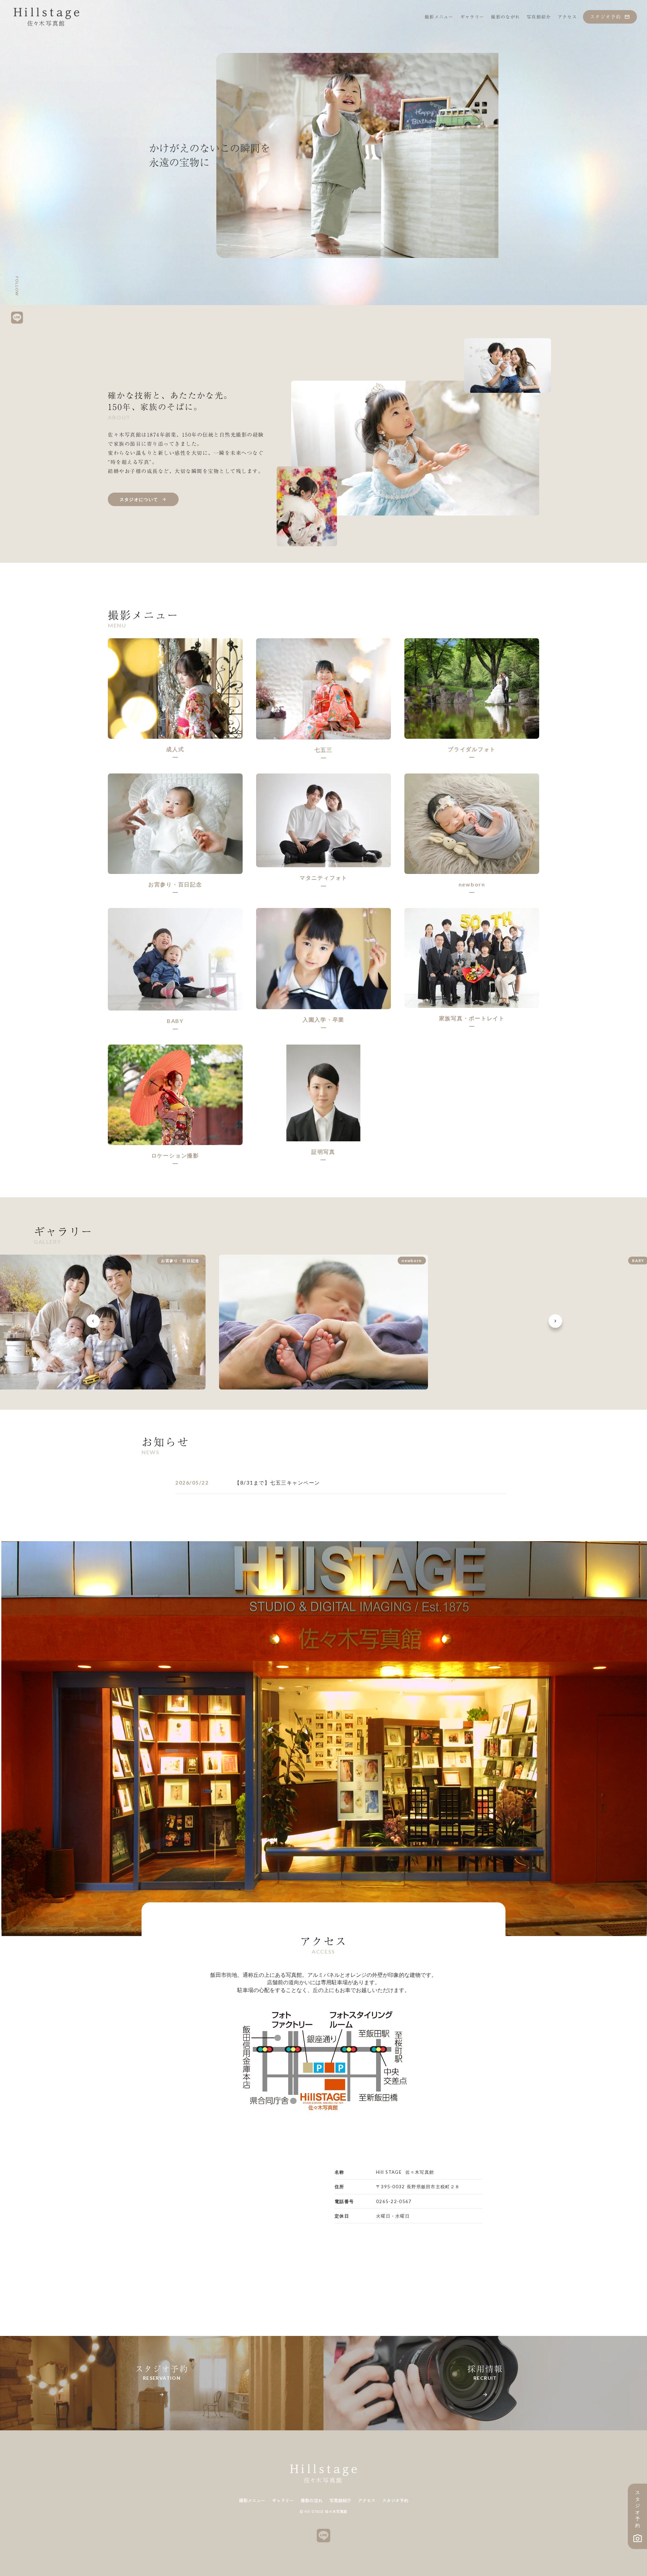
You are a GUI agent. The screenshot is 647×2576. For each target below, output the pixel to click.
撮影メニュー (252, 2501)
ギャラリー (283, 2501)
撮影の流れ (312, 2501)
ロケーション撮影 (175, 1155)
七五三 (323, 750)
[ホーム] (47, 17)
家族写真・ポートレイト (472, 1018)
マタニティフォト (323, 877)
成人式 (175, 749)
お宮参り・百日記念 (175, 884)
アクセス (367, 2501)
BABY (175, 1021)
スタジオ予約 (395, 2501)
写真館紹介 (340, 2501)
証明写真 (323, 1152)
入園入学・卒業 (323, 1019)
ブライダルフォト (472, 749)
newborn (472, 884)
